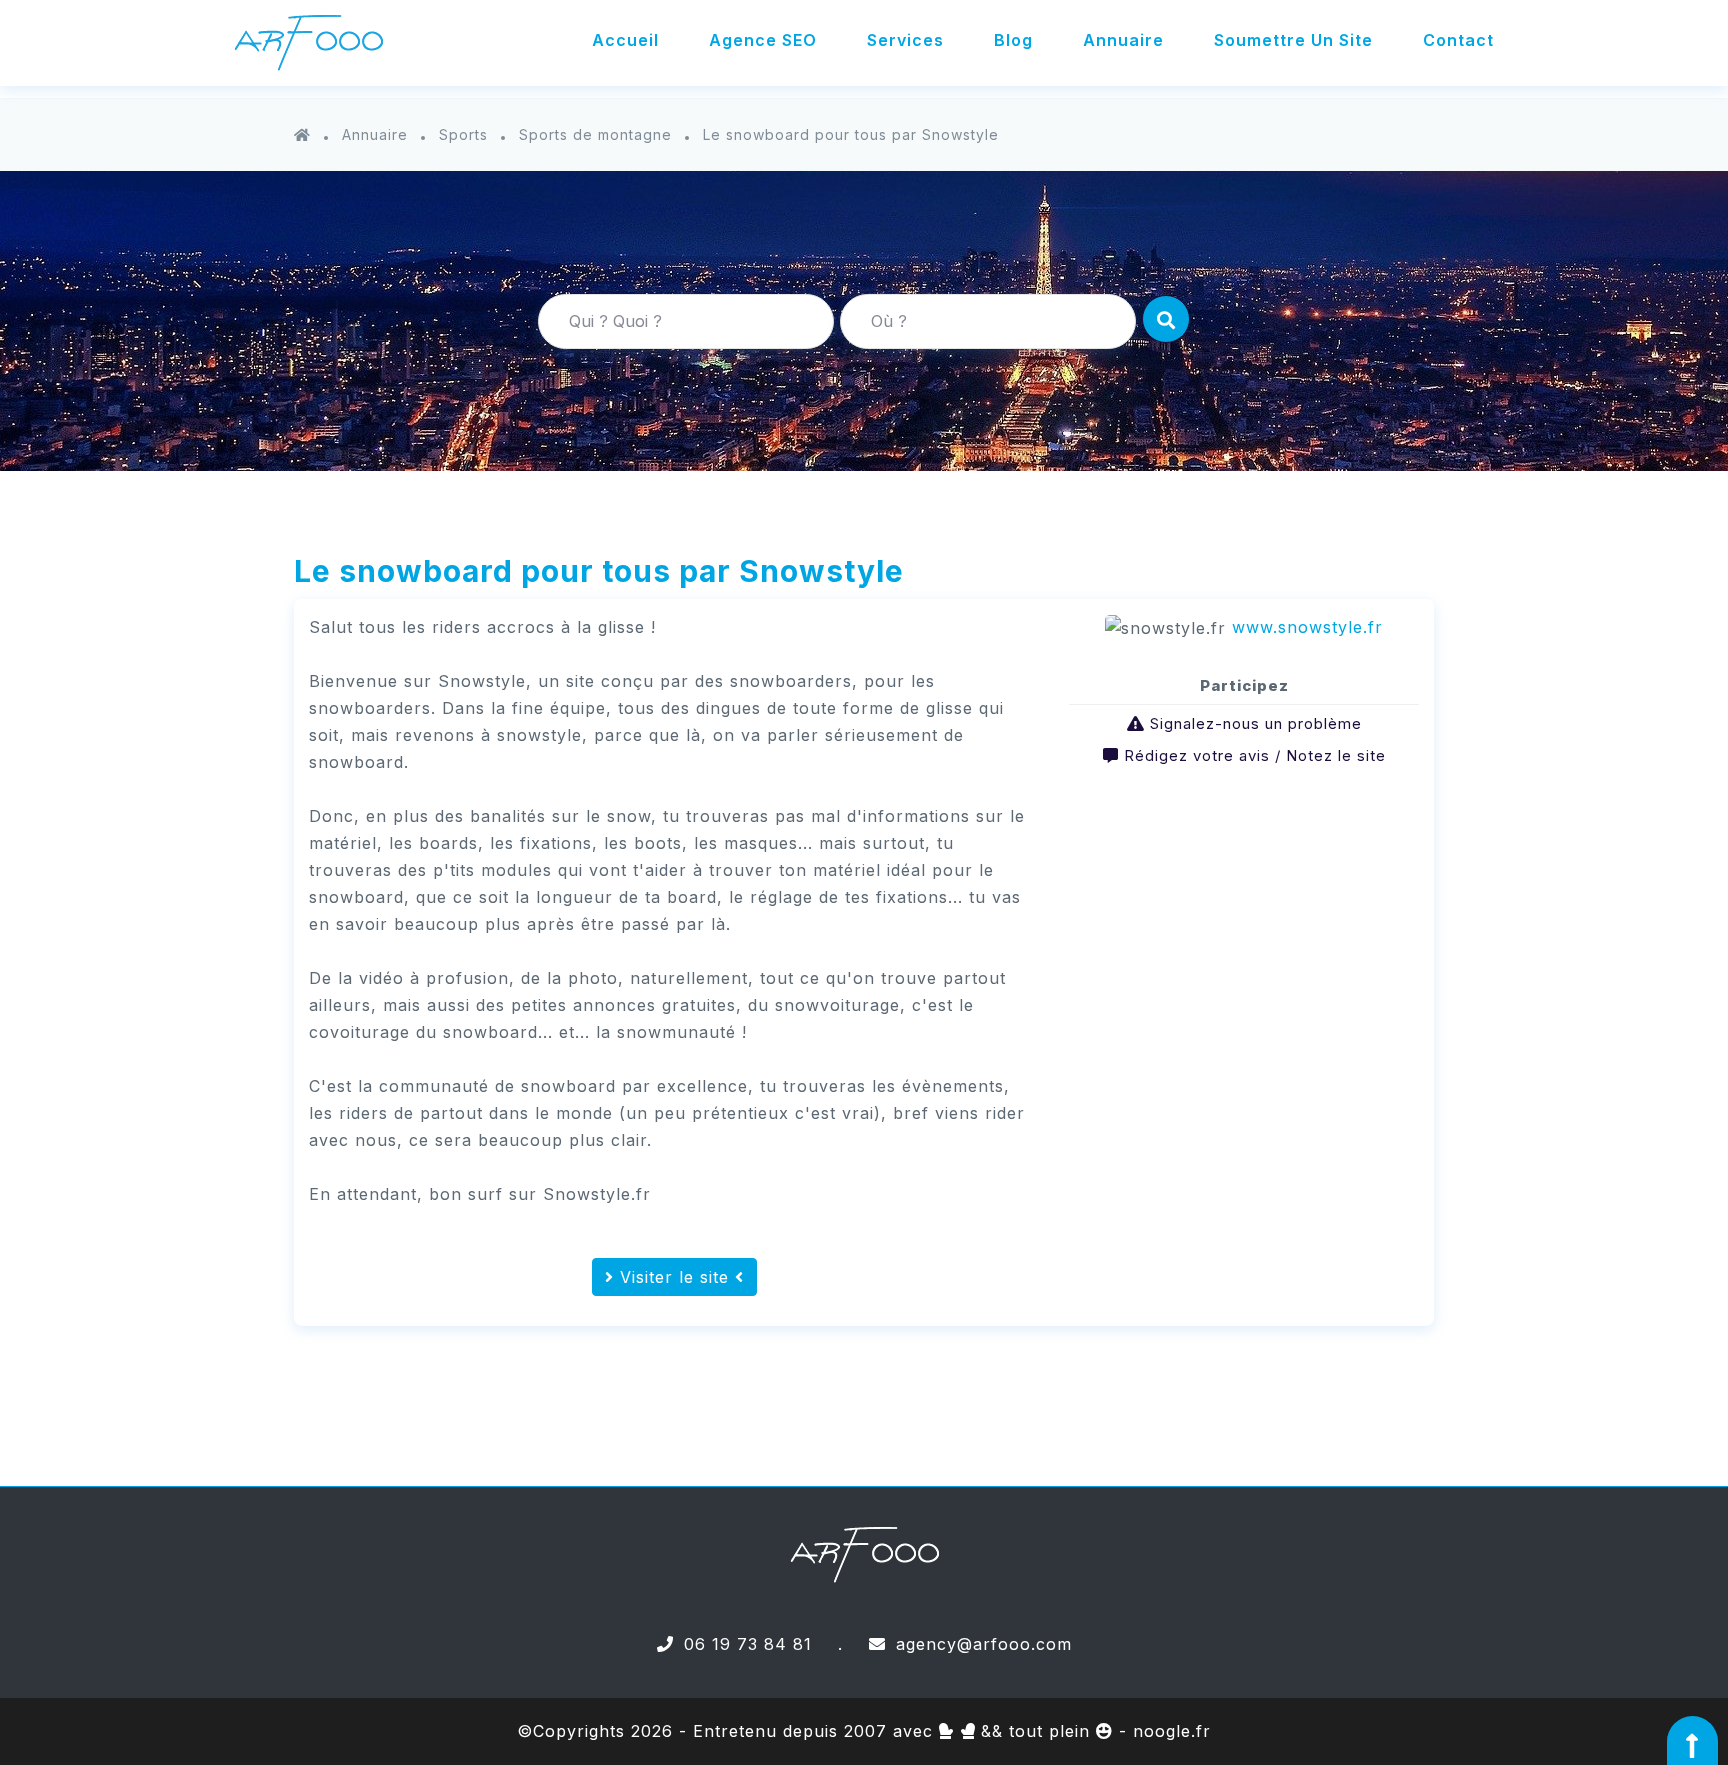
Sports (463, 134)
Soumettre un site (1293, 40)
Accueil (625, 40)
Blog (1013, 40)
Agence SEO (763, 40)
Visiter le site (674, 1277)
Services (905, 40)
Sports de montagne (595, 134)
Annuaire (1123, 40)
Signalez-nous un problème (1256, 723)
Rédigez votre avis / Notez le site (1255, 755)
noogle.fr (1172, 1731)
